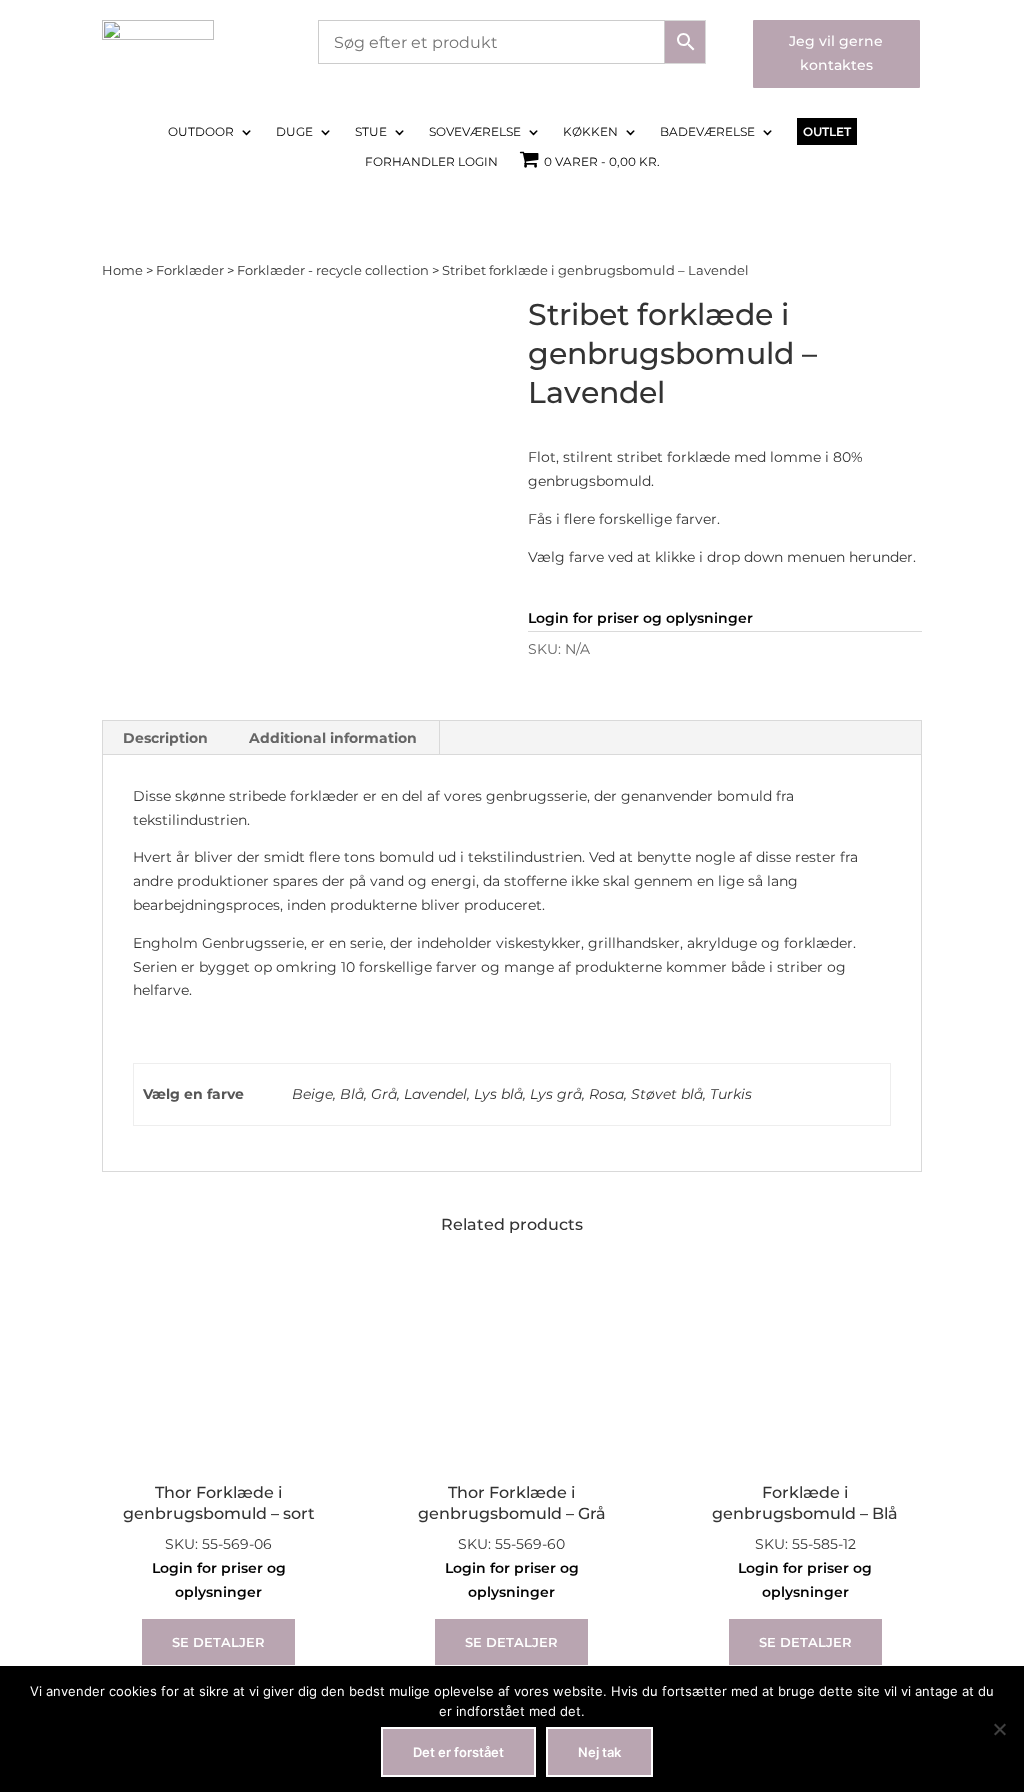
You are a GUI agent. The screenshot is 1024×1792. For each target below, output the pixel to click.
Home (122, 270)
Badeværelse (707, 132)
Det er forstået (458, 1752)
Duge (294, 132)
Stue (371, 132)
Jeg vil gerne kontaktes (836, 53)
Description (165, 738)
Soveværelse (475, 132)
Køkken (590, 132)
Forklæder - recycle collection (333, 270)
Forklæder (190, 270)
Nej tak (599, 1752)
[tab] (166, 738)
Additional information (333, 738)
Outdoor (201, 132)
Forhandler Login (431, 162)
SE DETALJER (218, 1642)
